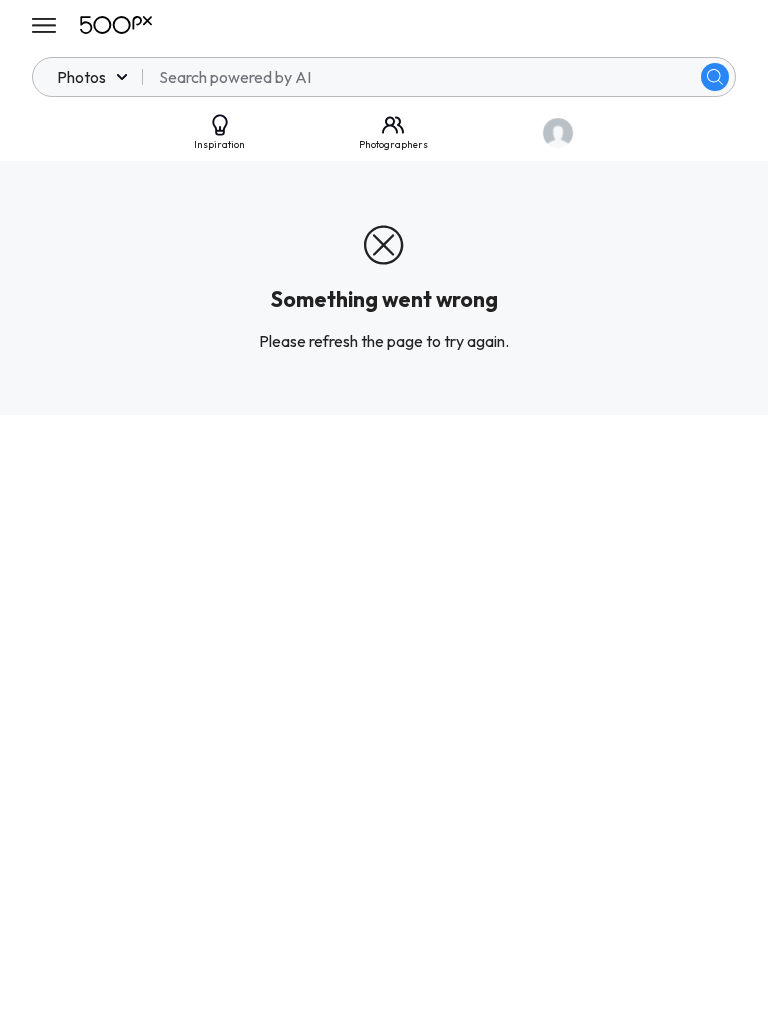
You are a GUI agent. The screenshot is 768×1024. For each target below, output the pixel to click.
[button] (715, 77)
